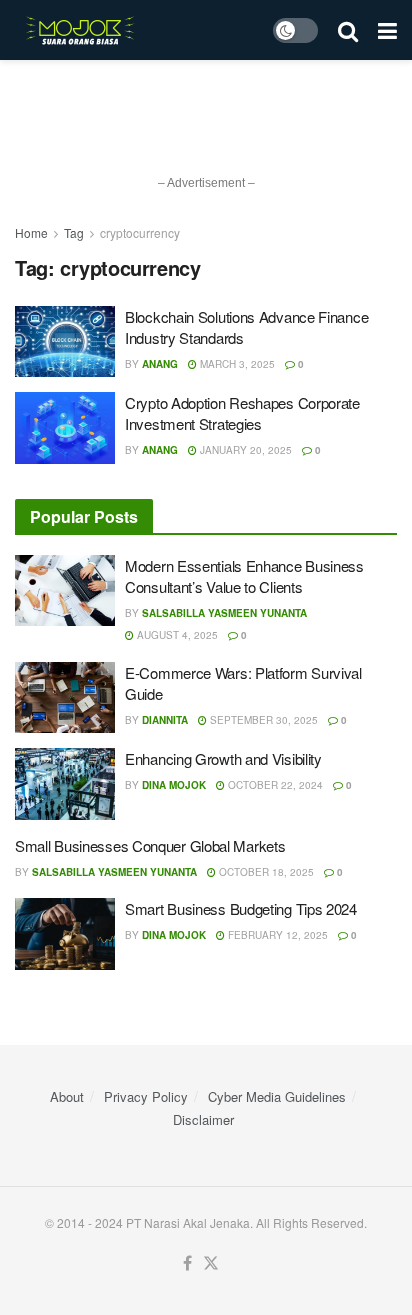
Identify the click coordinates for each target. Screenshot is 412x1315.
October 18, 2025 (265, 872)
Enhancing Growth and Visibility (223, 758)
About (67, 1096)
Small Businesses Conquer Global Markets (150, 845)
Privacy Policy (146, 1096)
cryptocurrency (140, 232)
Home (31, 232)
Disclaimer (203, 1119)
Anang (160, 364)
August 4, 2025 (176, 635)
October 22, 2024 (274, 785)
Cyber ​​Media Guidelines (277, 1096)
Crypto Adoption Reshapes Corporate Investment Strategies (242, 413)
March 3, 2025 (236, 364)
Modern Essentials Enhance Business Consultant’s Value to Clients (244, 576)
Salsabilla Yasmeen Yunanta (224, 613)
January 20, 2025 (244, 450)
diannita (165, 720)
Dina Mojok (174, 785)
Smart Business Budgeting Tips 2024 (241, 908)
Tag (74, 232)
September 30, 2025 (262, 720)
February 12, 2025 (276, 935)
